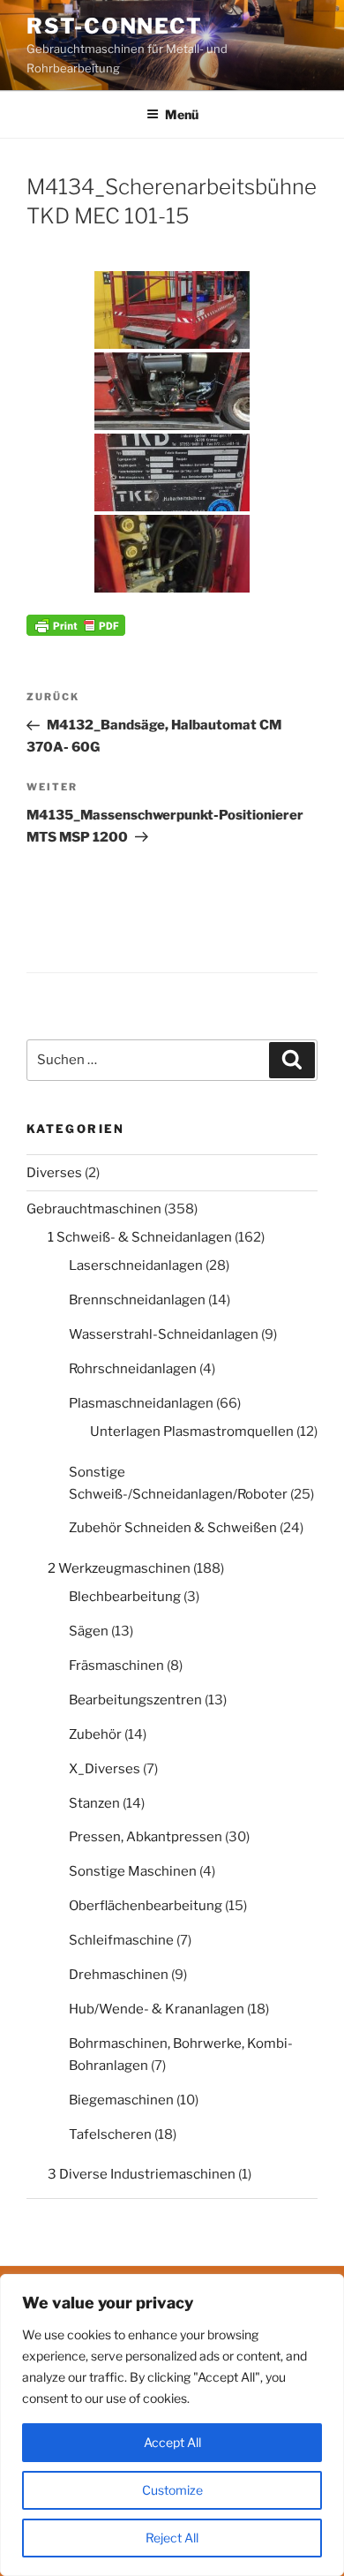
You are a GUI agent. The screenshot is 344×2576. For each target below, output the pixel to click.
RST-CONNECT (115, 26)
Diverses (54, 1173)
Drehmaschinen (119, 1975)
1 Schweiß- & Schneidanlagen (140, 1237)
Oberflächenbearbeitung (146, 1906)
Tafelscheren (110, 2134)
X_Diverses (105, 1769)
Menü (182, 114)
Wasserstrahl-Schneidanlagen (164, 1334)
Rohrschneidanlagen (133, 1369)
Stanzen (94, 1803)
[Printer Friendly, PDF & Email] (76, 624)
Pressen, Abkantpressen (146, 1837)
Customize (172, 2490)
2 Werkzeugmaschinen (119, 1568)
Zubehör (95, 1734)
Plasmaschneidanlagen (141, 1403)
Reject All (172, 2538)
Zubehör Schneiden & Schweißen (173, 1528)
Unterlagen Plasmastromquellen (192, 1432)
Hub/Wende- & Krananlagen (157, 2009)
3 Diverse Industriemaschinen (142, 2174)
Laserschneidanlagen (136, 1265)
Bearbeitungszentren (135, 1700)
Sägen (89, 1631)
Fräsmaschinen (116, 1666)
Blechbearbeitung (125, 1597)
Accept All (172, 2442)
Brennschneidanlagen (137, 1300)
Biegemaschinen (121, 2100)
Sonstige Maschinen (133, 1871)
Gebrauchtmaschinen (94, 1209)
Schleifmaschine (121, 1940)
